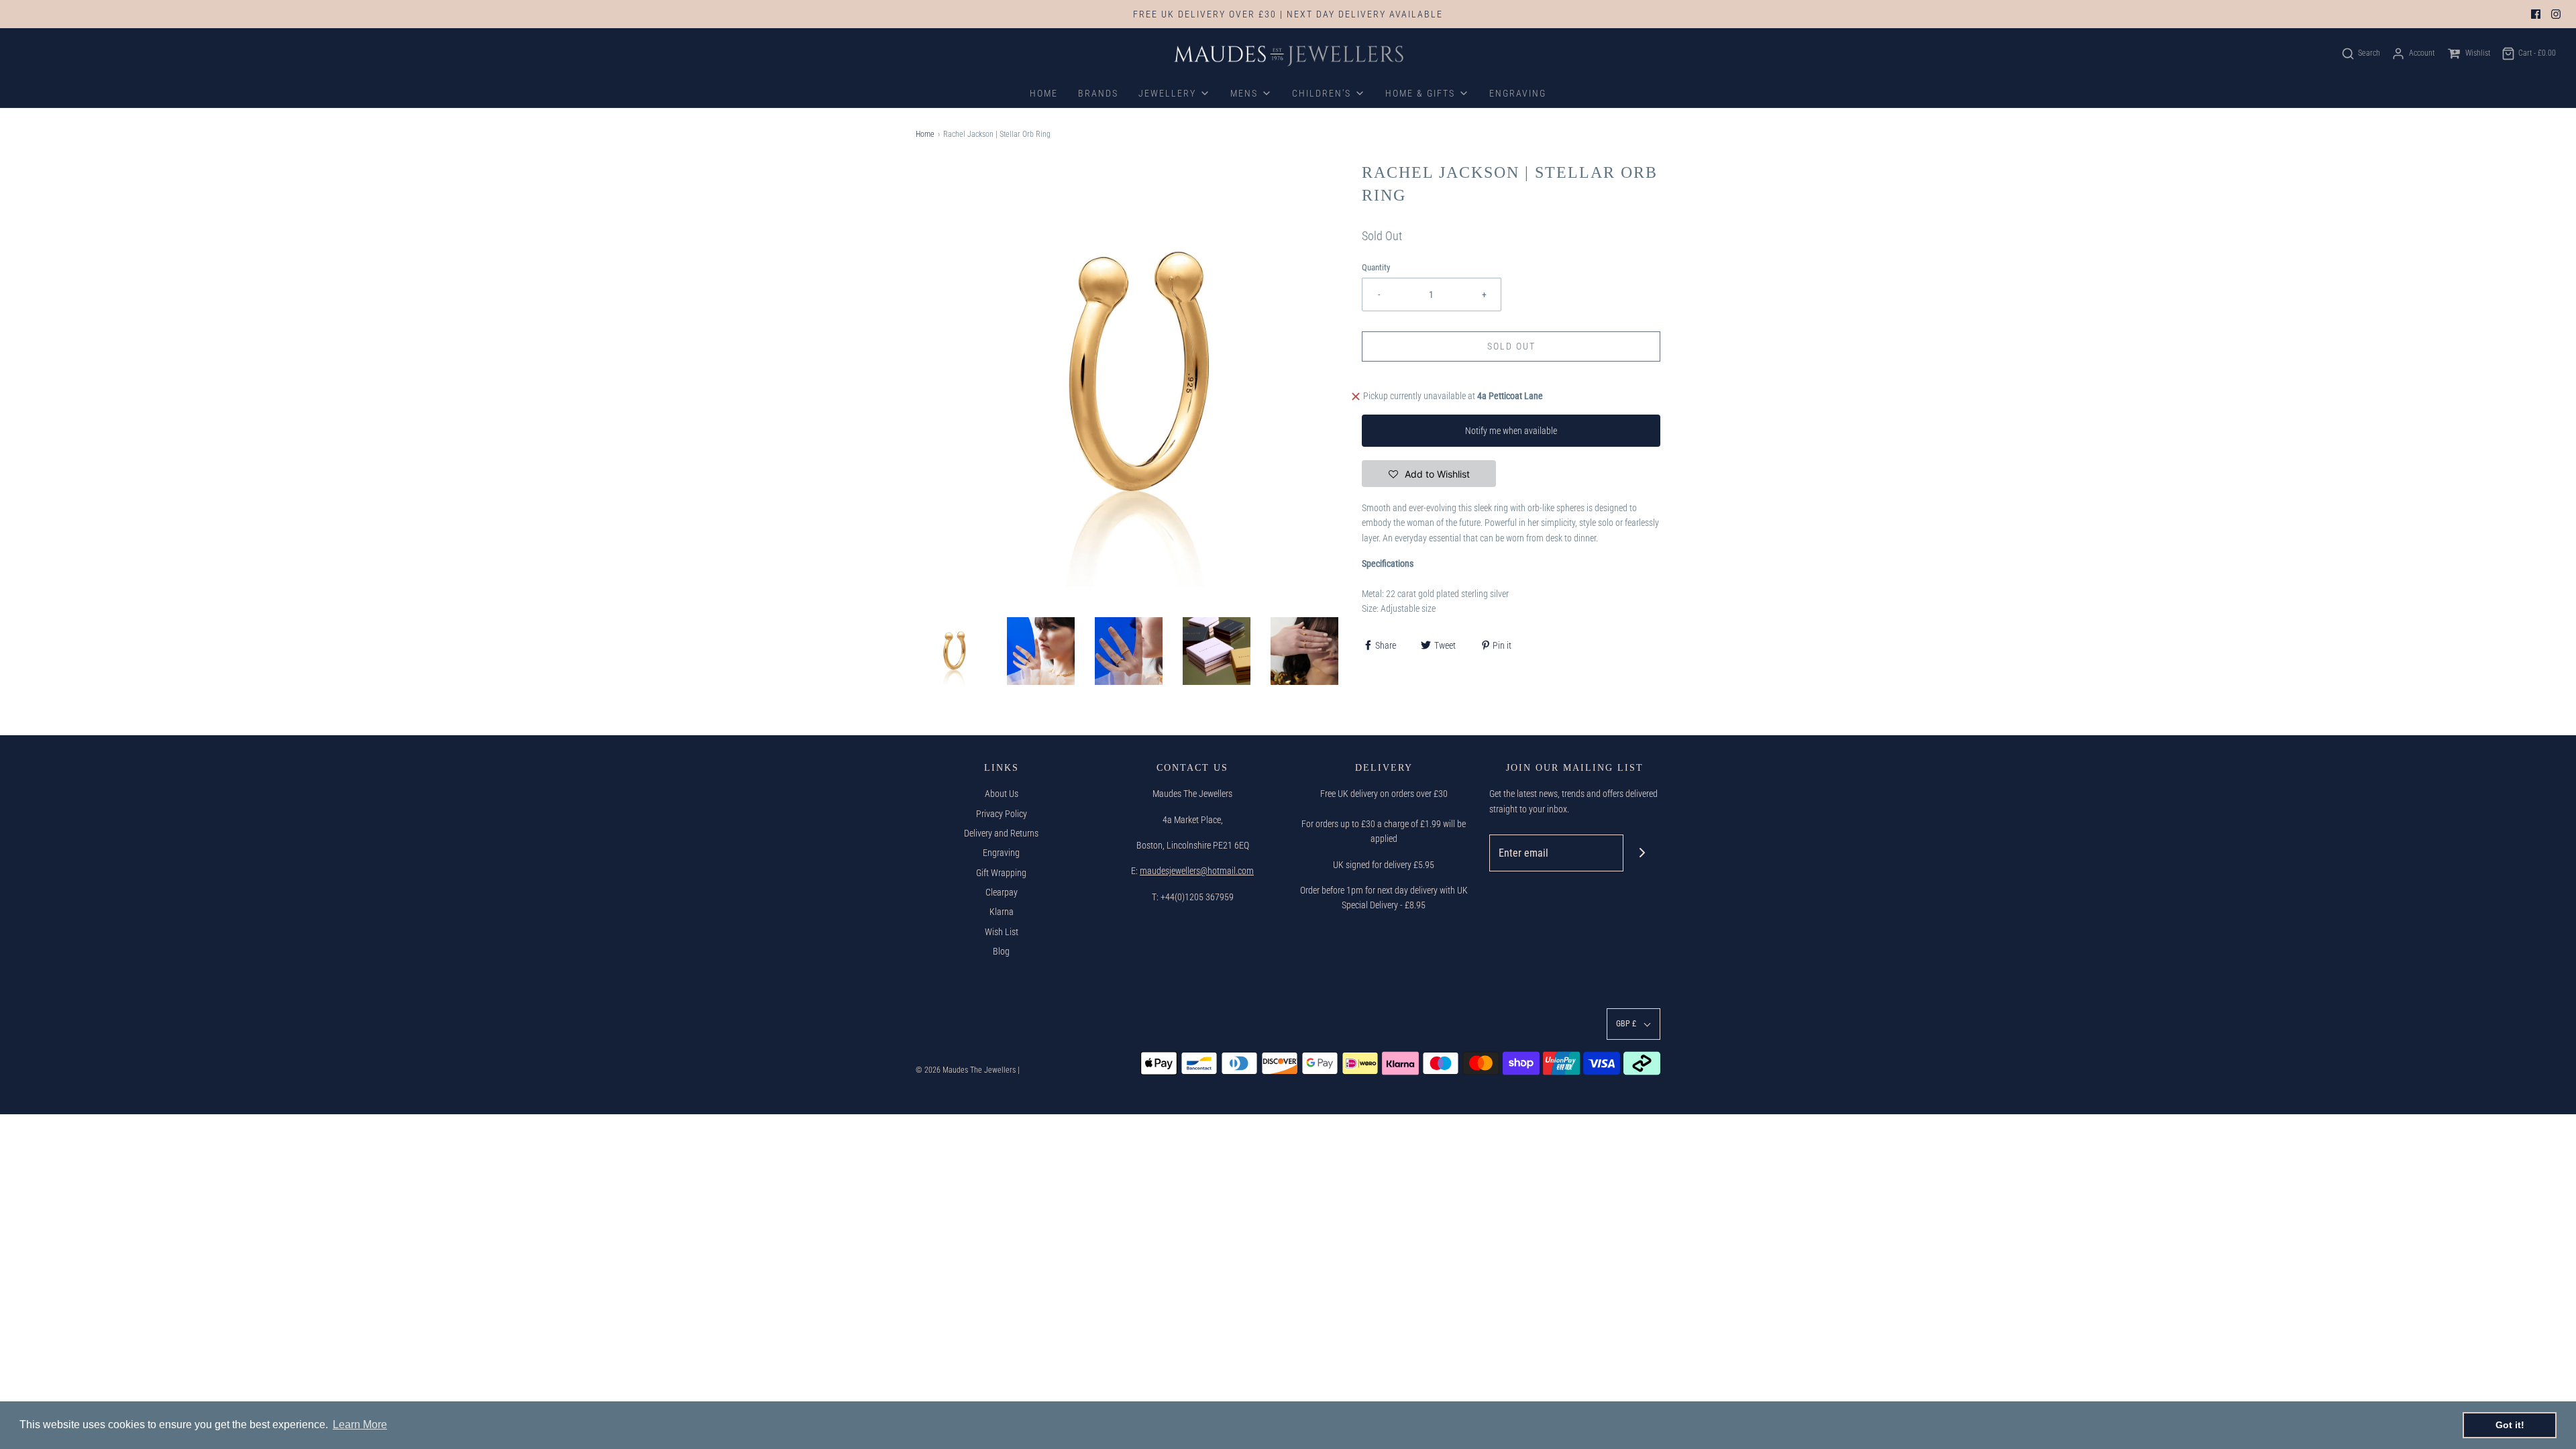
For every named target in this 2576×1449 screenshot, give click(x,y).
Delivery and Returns (1001, 833)
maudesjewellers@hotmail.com (1197, 871)
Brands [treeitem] (1098, 93)
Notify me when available (1511, 431)
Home (925, 134)
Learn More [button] (360, 1425)
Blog (1001, 951)
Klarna (1002, 912)
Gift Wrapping (1001, 873)
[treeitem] (1174, 93)
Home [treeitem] (1044, 93)
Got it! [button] (2510, 1425)
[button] (953, 651)
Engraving (1001, 853)
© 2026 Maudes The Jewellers (966, 1070)
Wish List (1002, 932)
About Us (1002, 794)
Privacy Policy (1002, 814)
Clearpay (1002, 892)
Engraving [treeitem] (1518, 93)
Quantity (1376, 267)
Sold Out (1511, 346)
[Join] (1642, 853)
